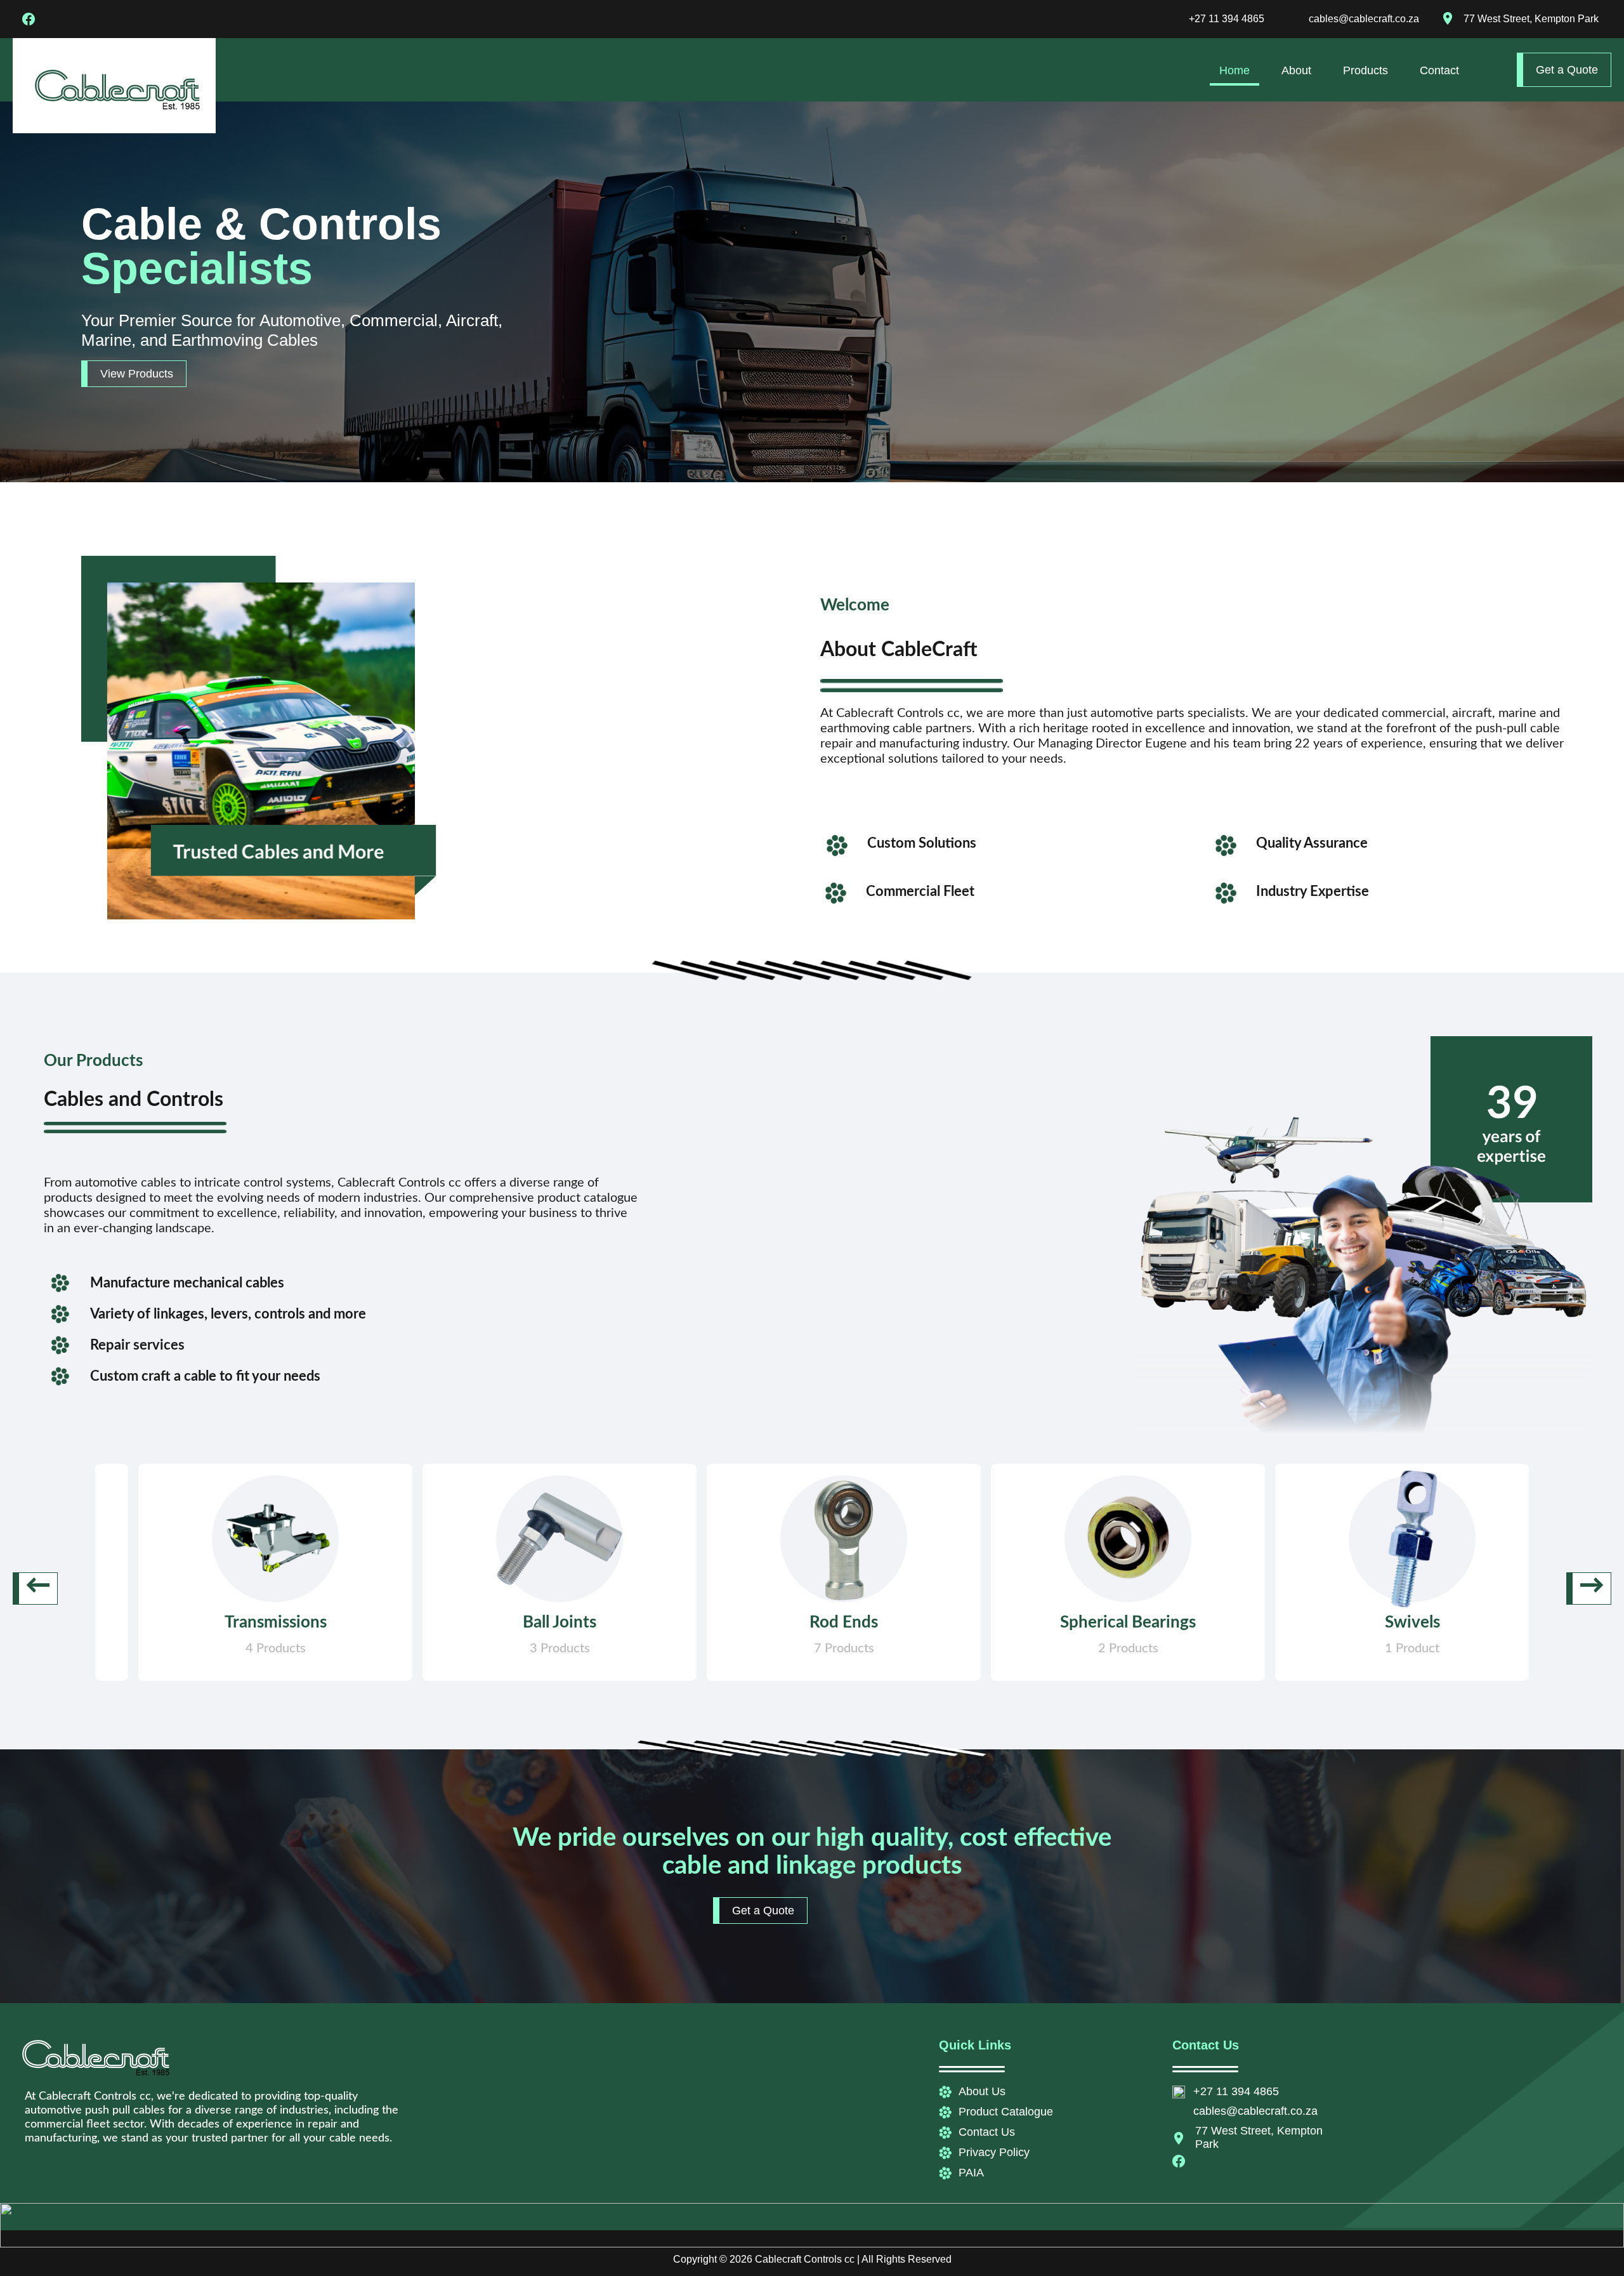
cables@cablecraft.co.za (1364, 19)
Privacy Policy (994, 2152)
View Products (137, 374)
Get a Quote (1567, 70)
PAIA (971, 2173)
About (1296, 70)
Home (1234, 70)
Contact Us (987, 2132)
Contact (1439, 70)
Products (1365, 70)
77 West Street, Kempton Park (1531, 19)
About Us (982, 2091)
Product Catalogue (1006, 2112)
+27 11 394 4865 (1227, 19)
